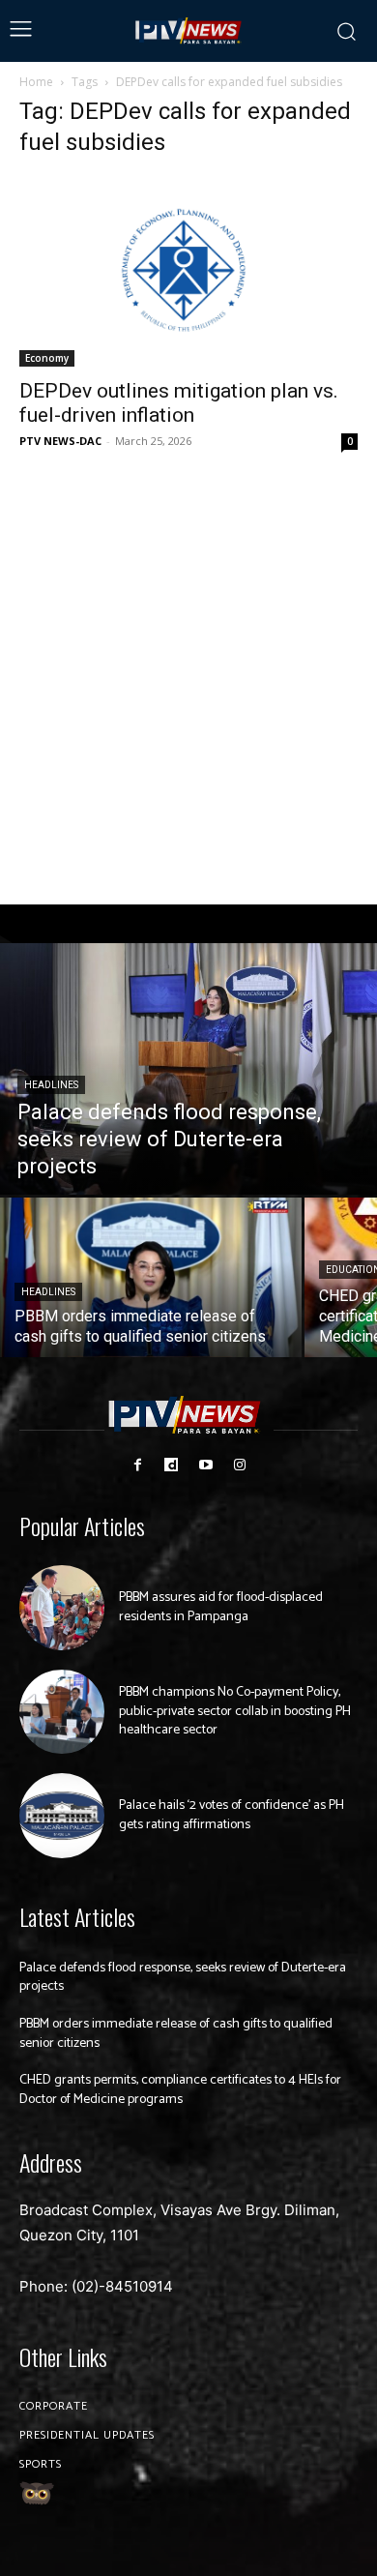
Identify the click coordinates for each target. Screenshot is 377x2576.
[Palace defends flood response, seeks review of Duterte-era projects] (188, 1069)
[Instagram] (239, 1465)
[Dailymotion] (172, 1465)
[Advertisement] (188, 679)
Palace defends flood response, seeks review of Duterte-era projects (183, 1978)
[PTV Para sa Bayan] (189, 31)
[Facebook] (138, 1465)
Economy (47, 358)
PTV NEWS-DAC (60, 441)
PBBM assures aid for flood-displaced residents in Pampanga (221, 1607)
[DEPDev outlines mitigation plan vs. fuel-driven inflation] (188, 271)
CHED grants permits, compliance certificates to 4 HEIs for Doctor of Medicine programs (180, 2090)
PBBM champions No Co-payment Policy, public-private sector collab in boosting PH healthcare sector (235, 1711)
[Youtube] (205, 1465)
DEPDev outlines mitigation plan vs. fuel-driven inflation (179, 403)
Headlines (51, 1085)
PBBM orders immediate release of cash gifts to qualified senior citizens (176, 2034)
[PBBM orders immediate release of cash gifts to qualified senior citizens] (151, 1277)
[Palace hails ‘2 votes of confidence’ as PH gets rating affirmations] (62, 1816)
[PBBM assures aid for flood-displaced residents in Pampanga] (62, 1608)
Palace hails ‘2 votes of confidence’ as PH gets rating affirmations (232, 1815)
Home (36, 82)
